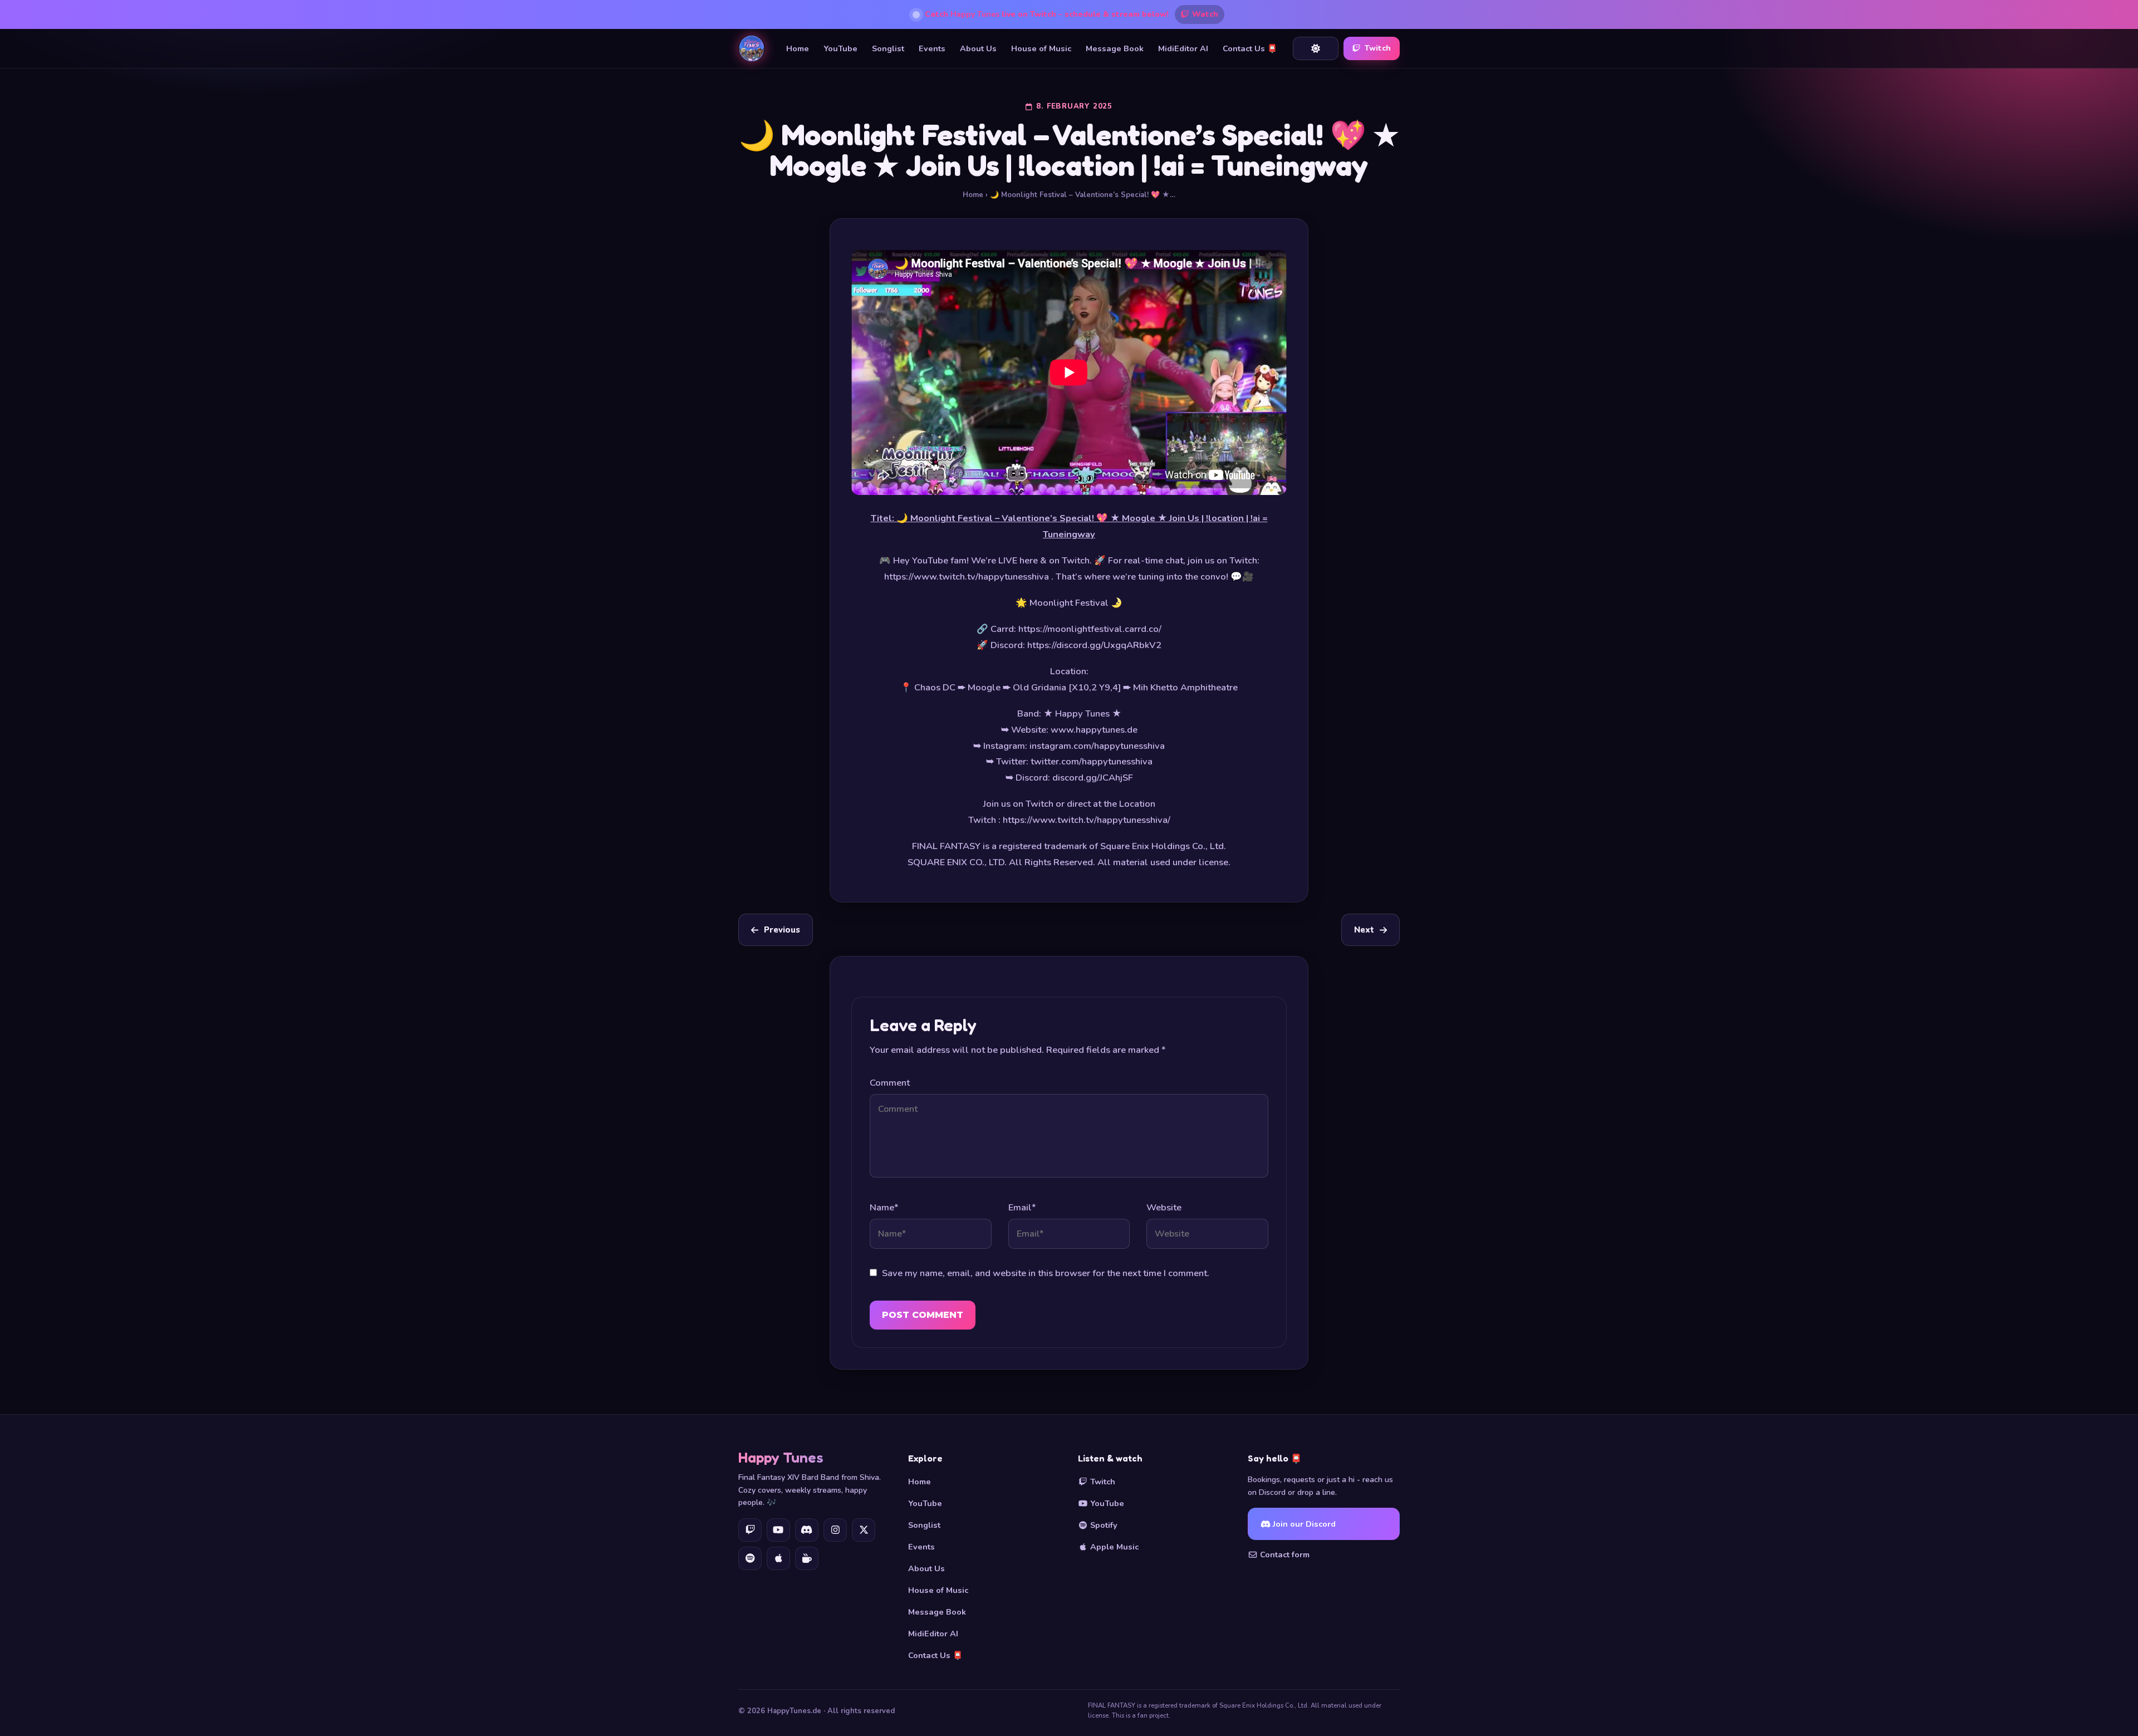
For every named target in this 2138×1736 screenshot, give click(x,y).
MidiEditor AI (1183, 48)
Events (932, 48)
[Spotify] (750, 1558)
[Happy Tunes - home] (752, 48)
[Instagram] (835, 1530)
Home (798, 48)
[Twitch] (750, 1530)
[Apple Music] (778, 1558)
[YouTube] (778, 1530)
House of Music (1041, 48)
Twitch (1378, 48)
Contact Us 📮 (1250, 48)
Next (1364, 930)
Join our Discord (1303, 1524)
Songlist (888, 48)
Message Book (1115, 48)
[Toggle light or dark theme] (1316, 48)
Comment (890, 1083)
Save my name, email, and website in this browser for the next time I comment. (1046, 1273)
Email (1022, 1207)
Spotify (1103, 1525)
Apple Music (1113, 1547)
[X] (864, 1530)
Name (884, 1207)
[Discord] (807, 1530)
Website (1164, 1207)
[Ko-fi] (807, 1558)
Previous (782, 930)
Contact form (1284, 1554)
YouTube (840, 48)
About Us (978, 48)
